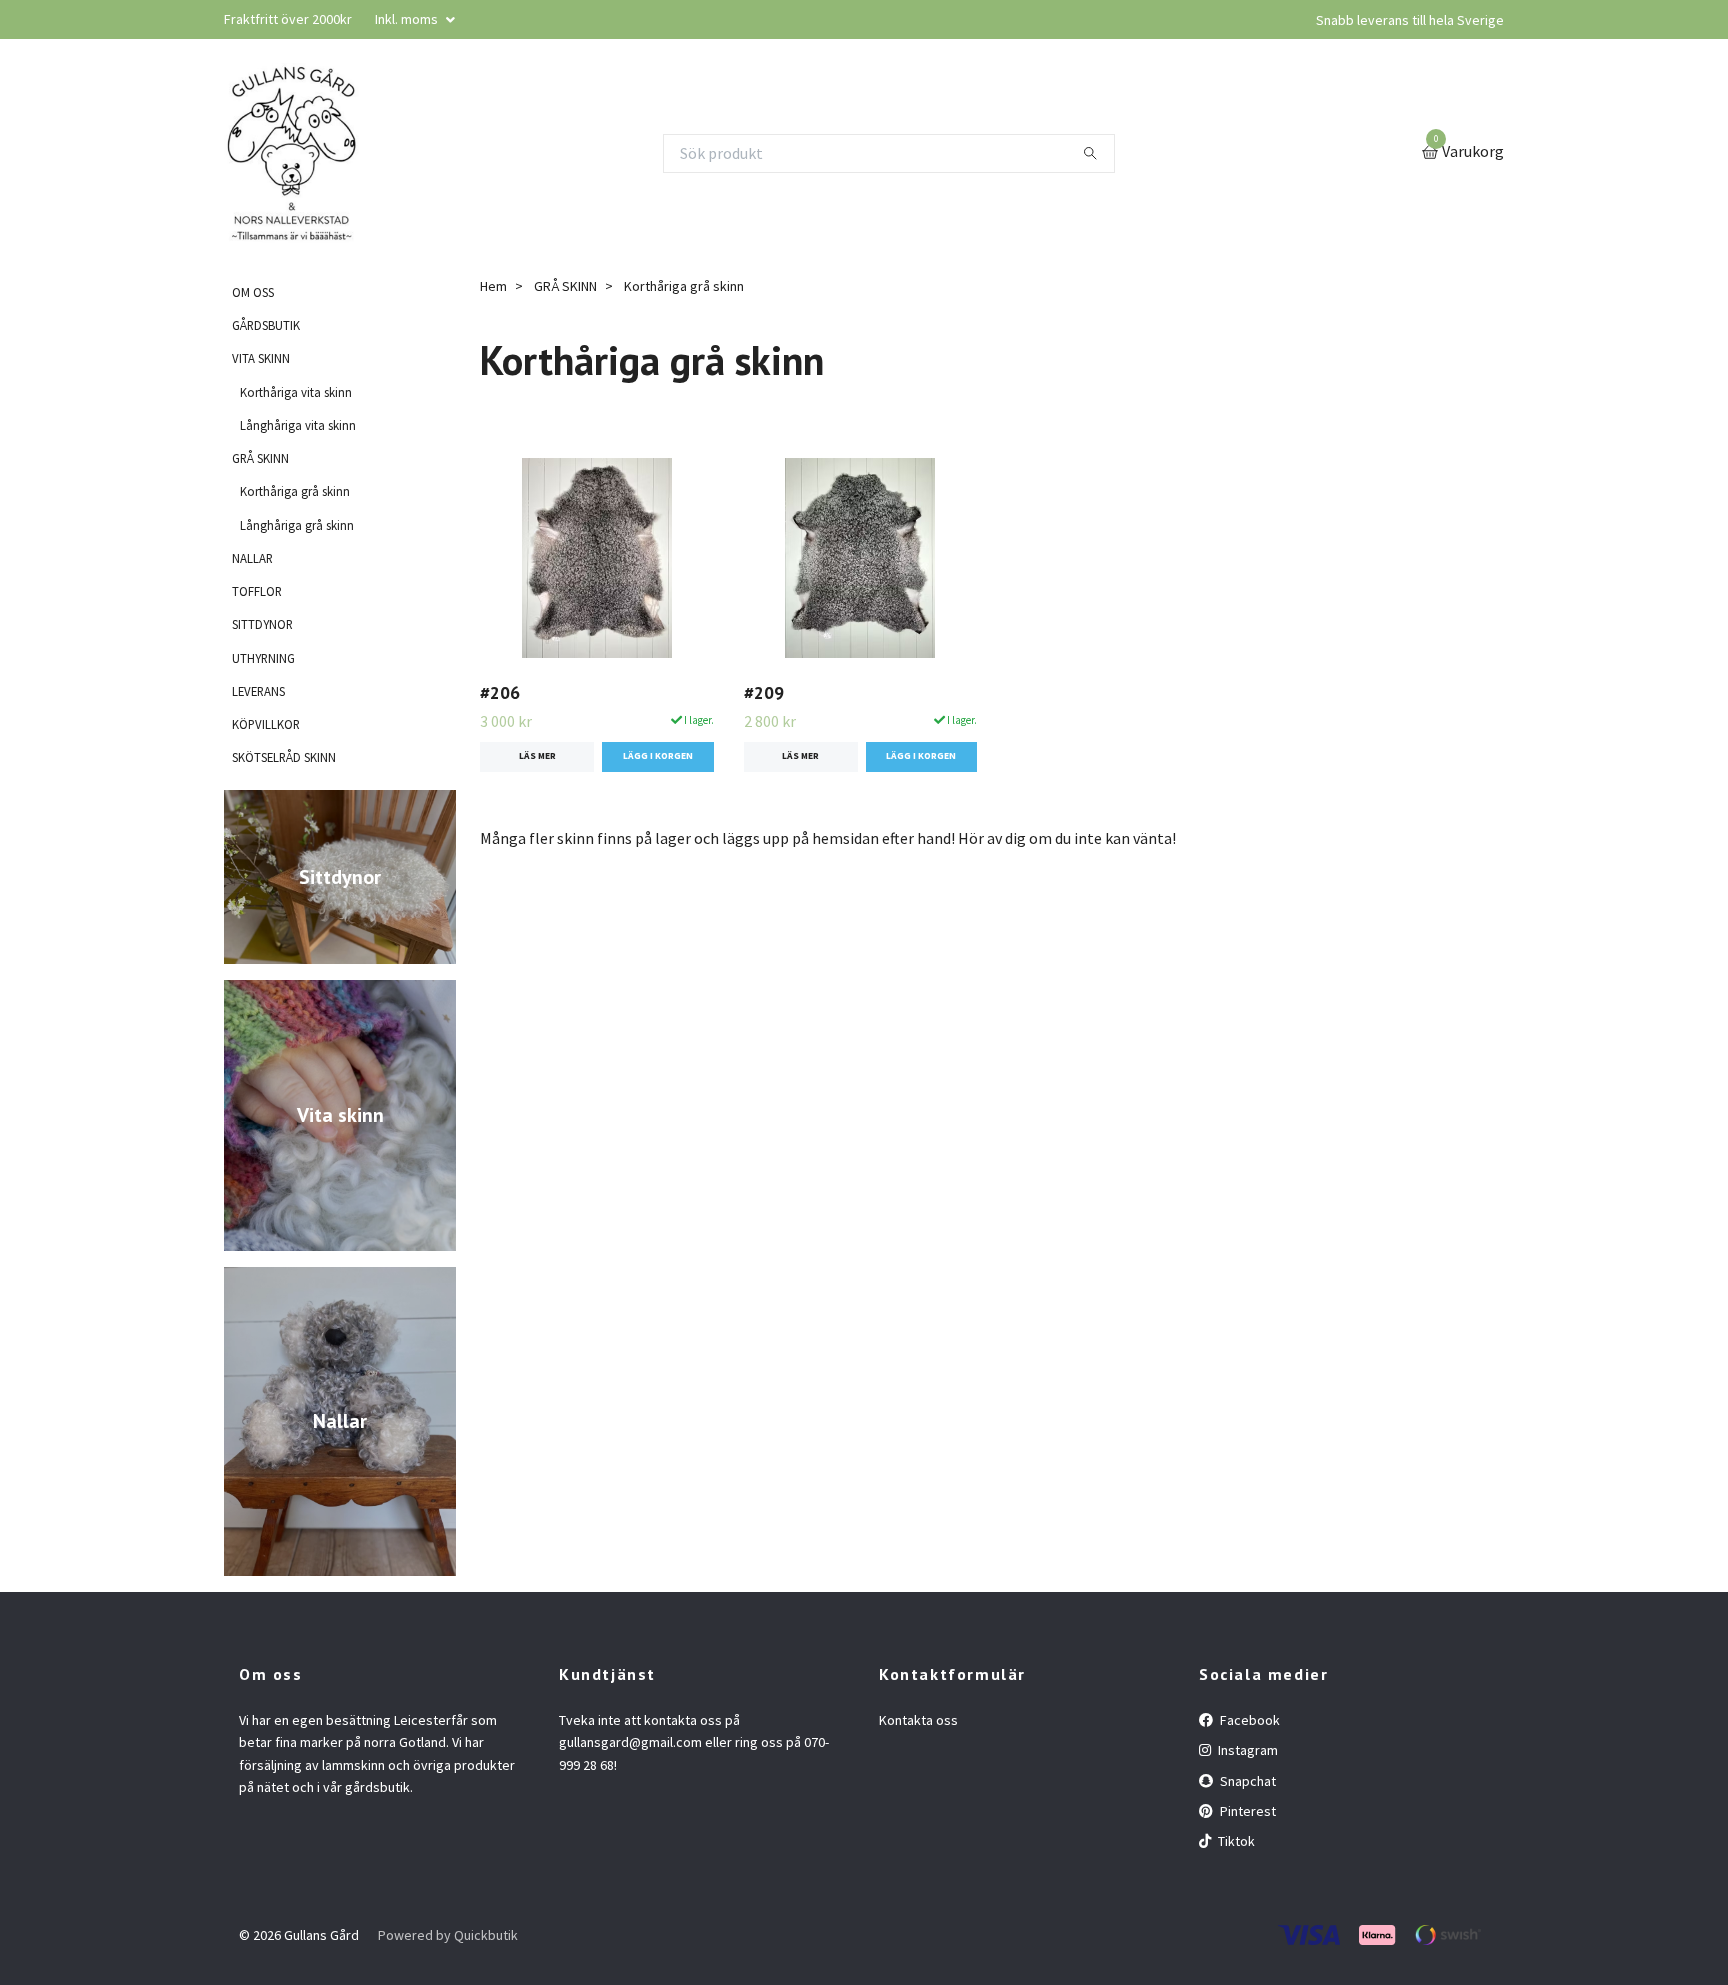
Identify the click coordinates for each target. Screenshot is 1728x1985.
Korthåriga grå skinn (295, 491)
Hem (493, 286)
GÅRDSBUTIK (266, 325)
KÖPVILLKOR (266, 724)
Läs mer (537, 756)
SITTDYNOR (262, 624)
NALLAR (252, 558)
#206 (500, 692)
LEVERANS (258, 691)
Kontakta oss (918, 1720)
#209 (764, 692)
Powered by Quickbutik (448, 1935)
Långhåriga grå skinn (297, 525)
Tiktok (1235, 1841)
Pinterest (1246, 1811)
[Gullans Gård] (292, 153)
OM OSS (253, 292)
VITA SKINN (261, 358)
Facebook (1248, 1720)
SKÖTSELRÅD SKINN (284, 757)
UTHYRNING (263, 658)
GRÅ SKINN (260, 458)
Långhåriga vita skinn (298, 425)
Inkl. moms (408, 19)
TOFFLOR (257, 591)
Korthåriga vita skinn (296, 392)
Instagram (1246, 1750)
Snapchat (1246, 1781)
